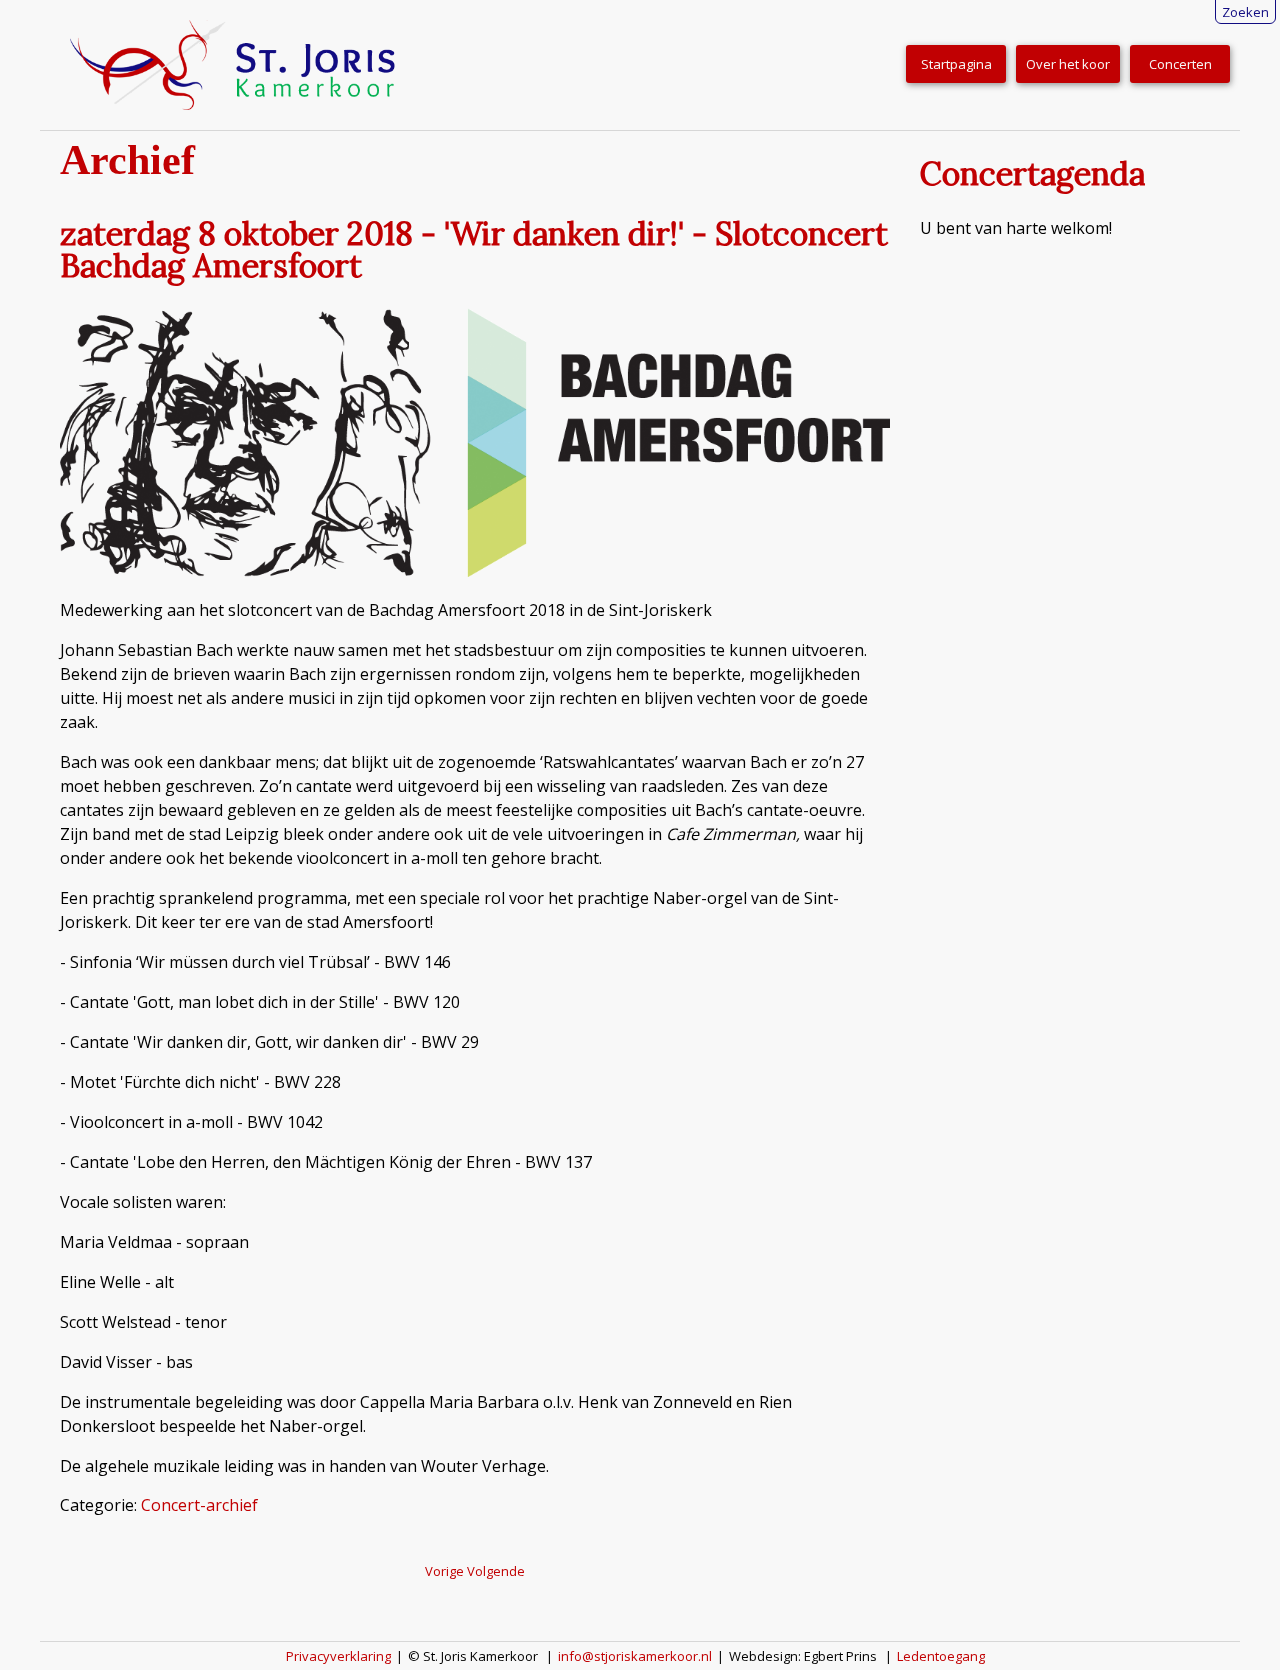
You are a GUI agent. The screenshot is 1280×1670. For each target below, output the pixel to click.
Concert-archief (199, 1505)
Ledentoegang (941, 1656)
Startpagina (956, 64)
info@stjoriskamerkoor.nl (635, 1656)
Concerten (1180, 64)
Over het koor (1068, 64)
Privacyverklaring (338, 1656)
